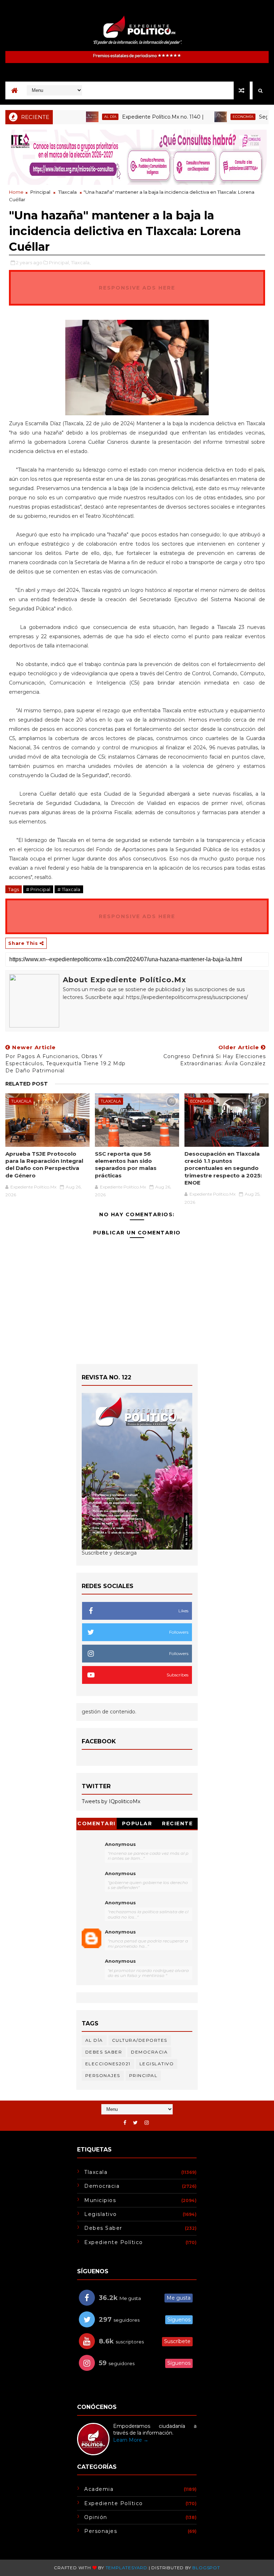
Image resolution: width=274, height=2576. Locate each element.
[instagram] (147, 2123)
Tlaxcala (67, 192)
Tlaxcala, (81, 262)
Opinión (96, 2517)
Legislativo (157, 2064)
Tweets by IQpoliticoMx (111, 1801)
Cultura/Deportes (140, 2040)
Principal (40, 192)
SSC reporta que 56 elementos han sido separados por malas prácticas (126, 1165)
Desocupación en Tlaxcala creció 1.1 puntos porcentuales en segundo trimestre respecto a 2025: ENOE (223, 1168)
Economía (212, 117)
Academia (99, 2489)
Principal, (59, 262)
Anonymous (120, 1844)
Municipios (100, 2200)
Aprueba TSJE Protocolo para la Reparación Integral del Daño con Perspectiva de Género (44, 1165)
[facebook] (125, 2123)
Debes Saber (104, 2052)
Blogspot (206, 2568)
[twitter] (135, 2123)
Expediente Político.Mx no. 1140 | (131, 117)
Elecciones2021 (108, 2064)
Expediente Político (114, 2242)
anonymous (120, 1932)
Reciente (177, 1823)
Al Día (79, 117)
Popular (137, 1823)
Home (16, 192)
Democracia (149, 2052)
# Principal (38, 889)
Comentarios (97, 1825)
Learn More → (131, 2440)
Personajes (103, 2075)
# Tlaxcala (69, 889)
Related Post (27, 1084)
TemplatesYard (126, 2568)
